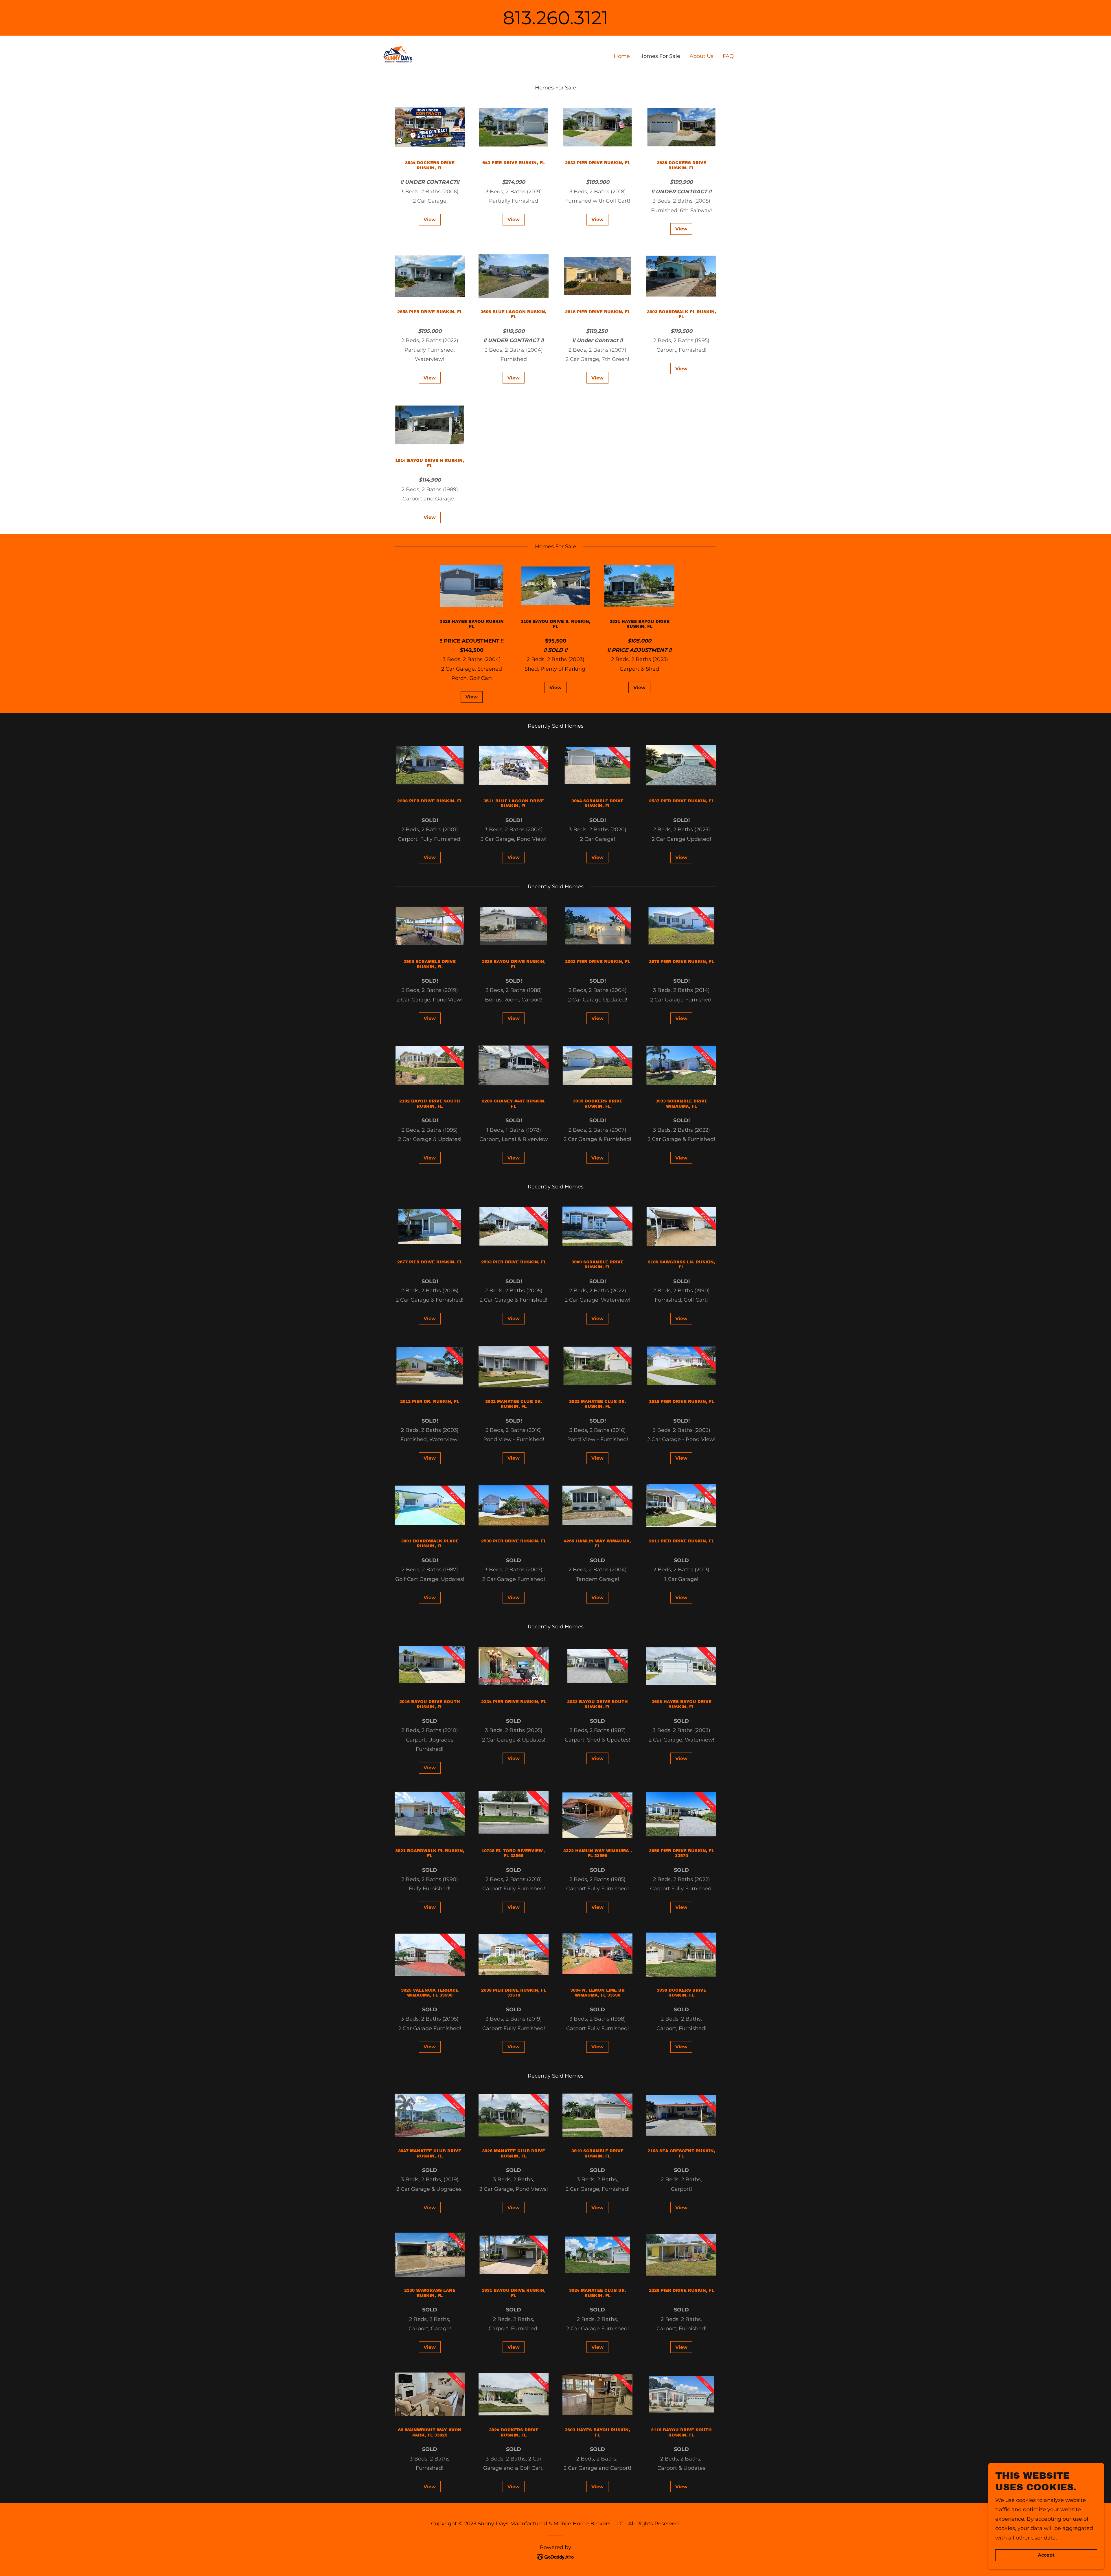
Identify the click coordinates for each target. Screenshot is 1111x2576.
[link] (397, 55)
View (430, 220)
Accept (1046, 2555)
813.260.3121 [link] (555, 18)
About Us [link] (701, 56)
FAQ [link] (728, 56)
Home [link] (622, 56)
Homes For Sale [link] (660, 56)
